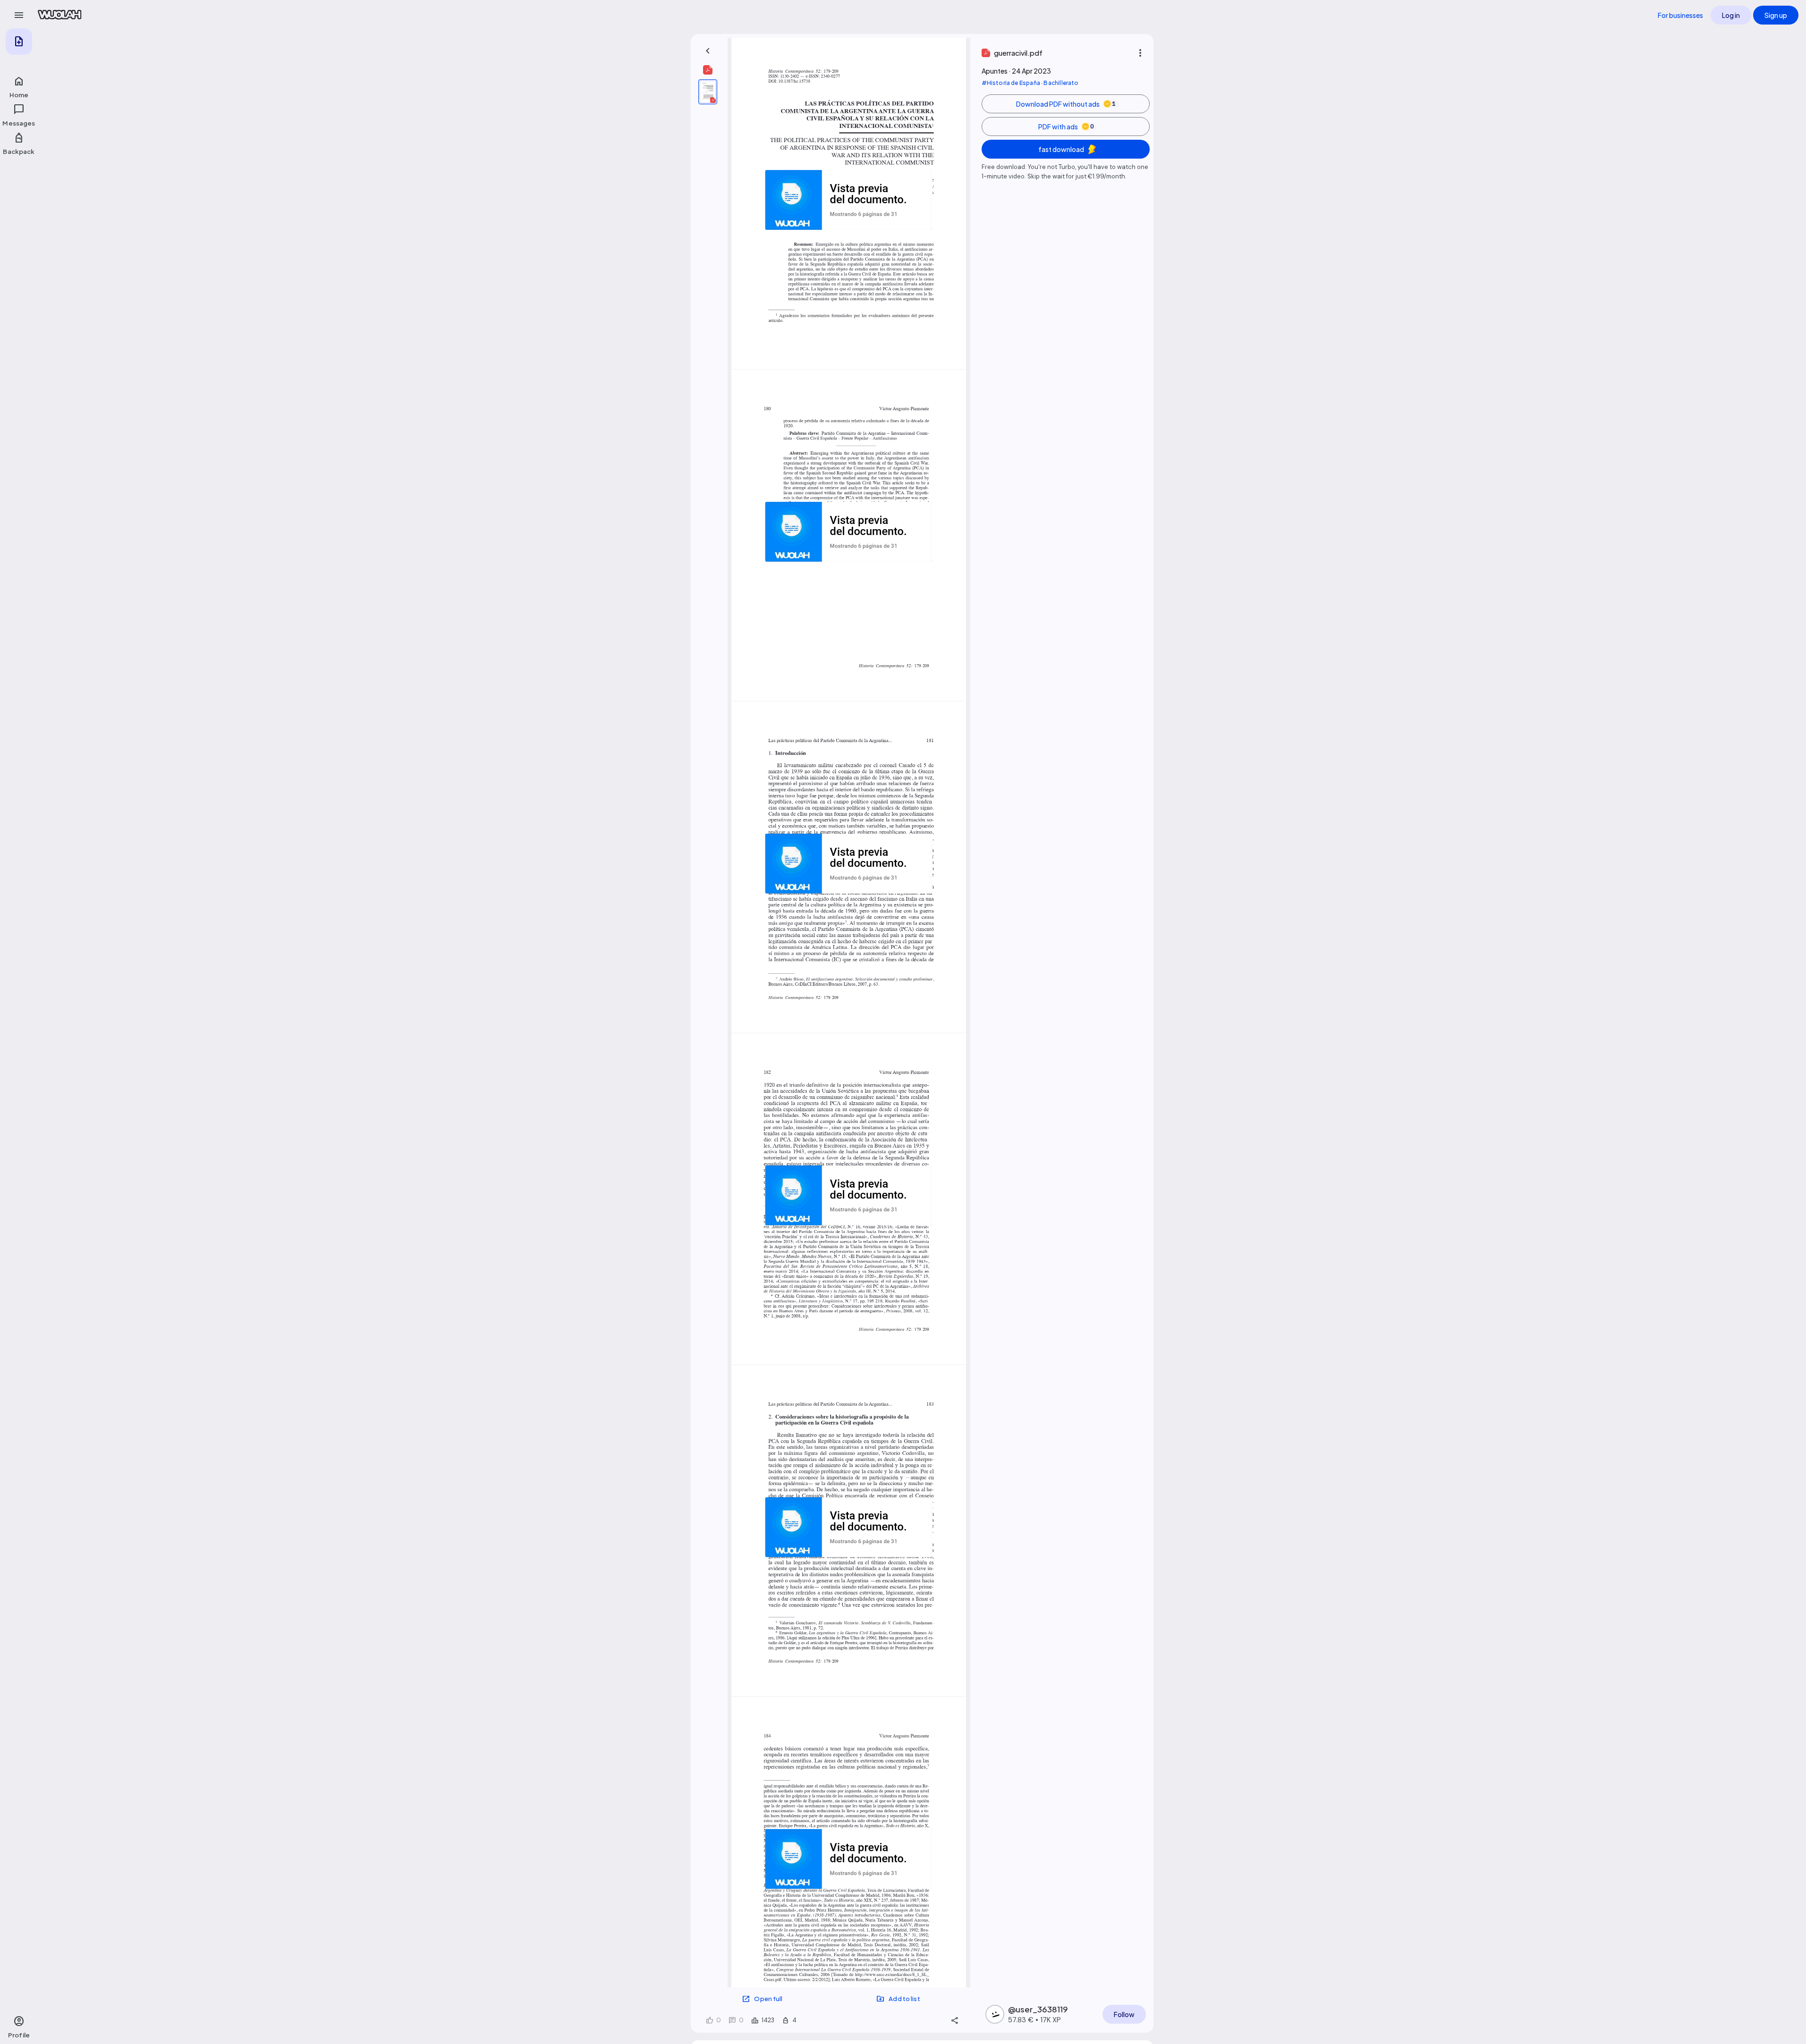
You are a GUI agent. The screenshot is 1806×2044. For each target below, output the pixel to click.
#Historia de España (1011, 83)
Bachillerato (1061, 83)
